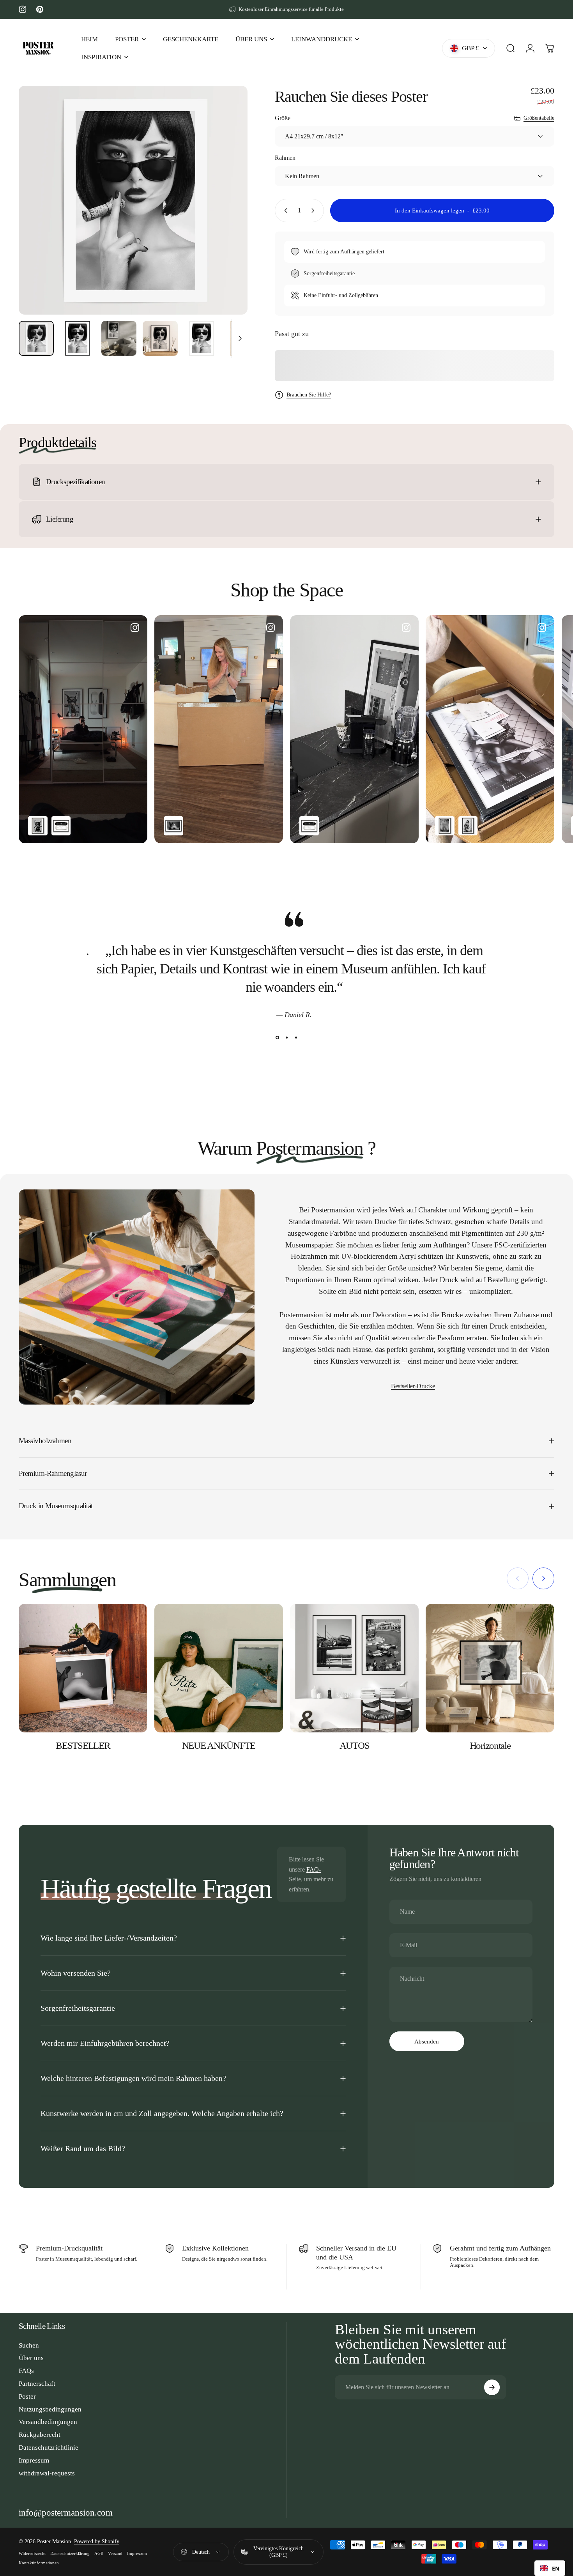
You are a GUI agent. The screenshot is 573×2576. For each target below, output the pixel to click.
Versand (115, 2553)
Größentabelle (539, 118)
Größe (283, 118)
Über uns (31, 2358)
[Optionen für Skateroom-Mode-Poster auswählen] (61, 826)
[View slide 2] (286, 1037)
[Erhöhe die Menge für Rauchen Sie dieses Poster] (315, 211)
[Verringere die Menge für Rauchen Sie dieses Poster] (284, 211)
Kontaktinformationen (39, 2563)
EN (556, 2568)
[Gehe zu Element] (36, 338)
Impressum (34, 2460)
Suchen (29, 2345)
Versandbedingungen (48, 2422)
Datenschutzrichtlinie (49, 2448)
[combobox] (550, 2568)
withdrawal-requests (47, 2473)
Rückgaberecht (40, 2435)
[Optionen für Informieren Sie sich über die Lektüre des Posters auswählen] (468, 826)
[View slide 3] (296, 1037)
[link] (66, 2513)
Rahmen (285, 158)
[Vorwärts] (227, 215)
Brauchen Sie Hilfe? (309, 395)
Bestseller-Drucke (413, 1386)
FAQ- (314, 1869)
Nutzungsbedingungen (50, 2409)
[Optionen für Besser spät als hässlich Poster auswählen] (173, 826)
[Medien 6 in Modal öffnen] (133, 200)
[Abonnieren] (492, 2387)
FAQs (26, 2371)
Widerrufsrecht (32, 2553)
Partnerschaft (37, 2384)
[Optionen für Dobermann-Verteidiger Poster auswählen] (38, 826)
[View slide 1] (277, 1037)
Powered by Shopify (97, 2541)
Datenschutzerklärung (70, 2553)
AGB (99, 2553)
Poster (27, 2396)
